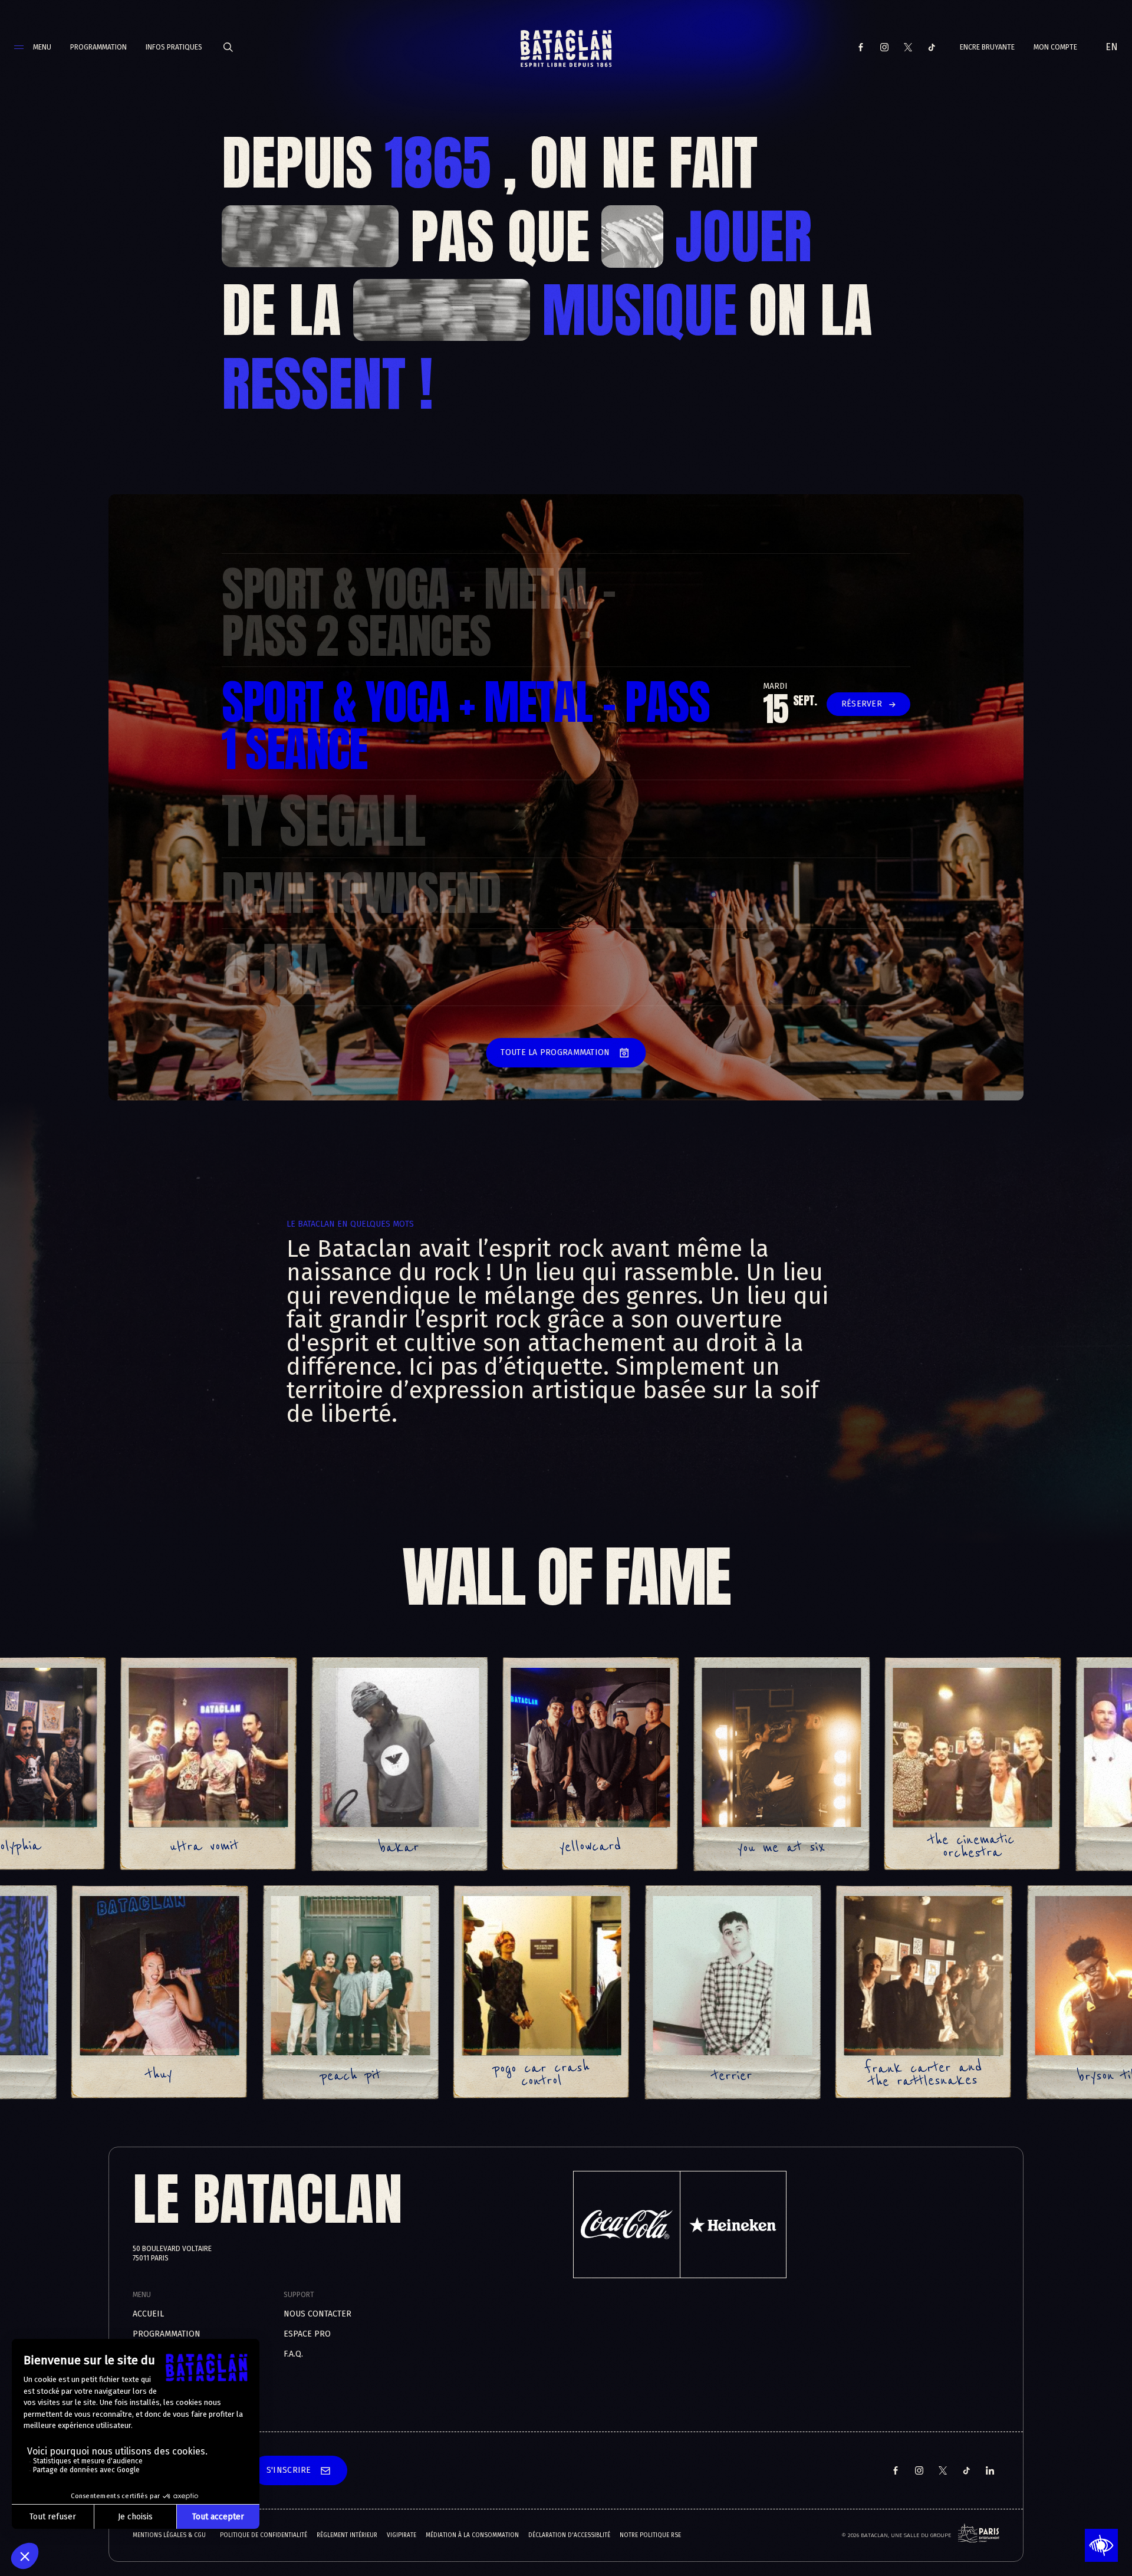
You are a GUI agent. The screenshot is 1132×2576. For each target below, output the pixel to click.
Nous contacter (317, 2314)
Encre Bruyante (987, 47)
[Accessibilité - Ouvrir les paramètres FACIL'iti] (1101, 2545)
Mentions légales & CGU (169, 2535)
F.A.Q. (293, 2354)
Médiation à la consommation (472, 2535)
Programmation (98, 47)
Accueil (148, 2314)
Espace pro (307, 2334)
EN (1112, 47)
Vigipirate (402, 2535)
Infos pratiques (174, 47)
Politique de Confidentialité (264, 2535)
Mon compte (1055, 47)
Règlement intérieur (347, 2535)
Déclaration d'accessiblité (569, 2535)
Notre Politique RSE (650, 2535)
